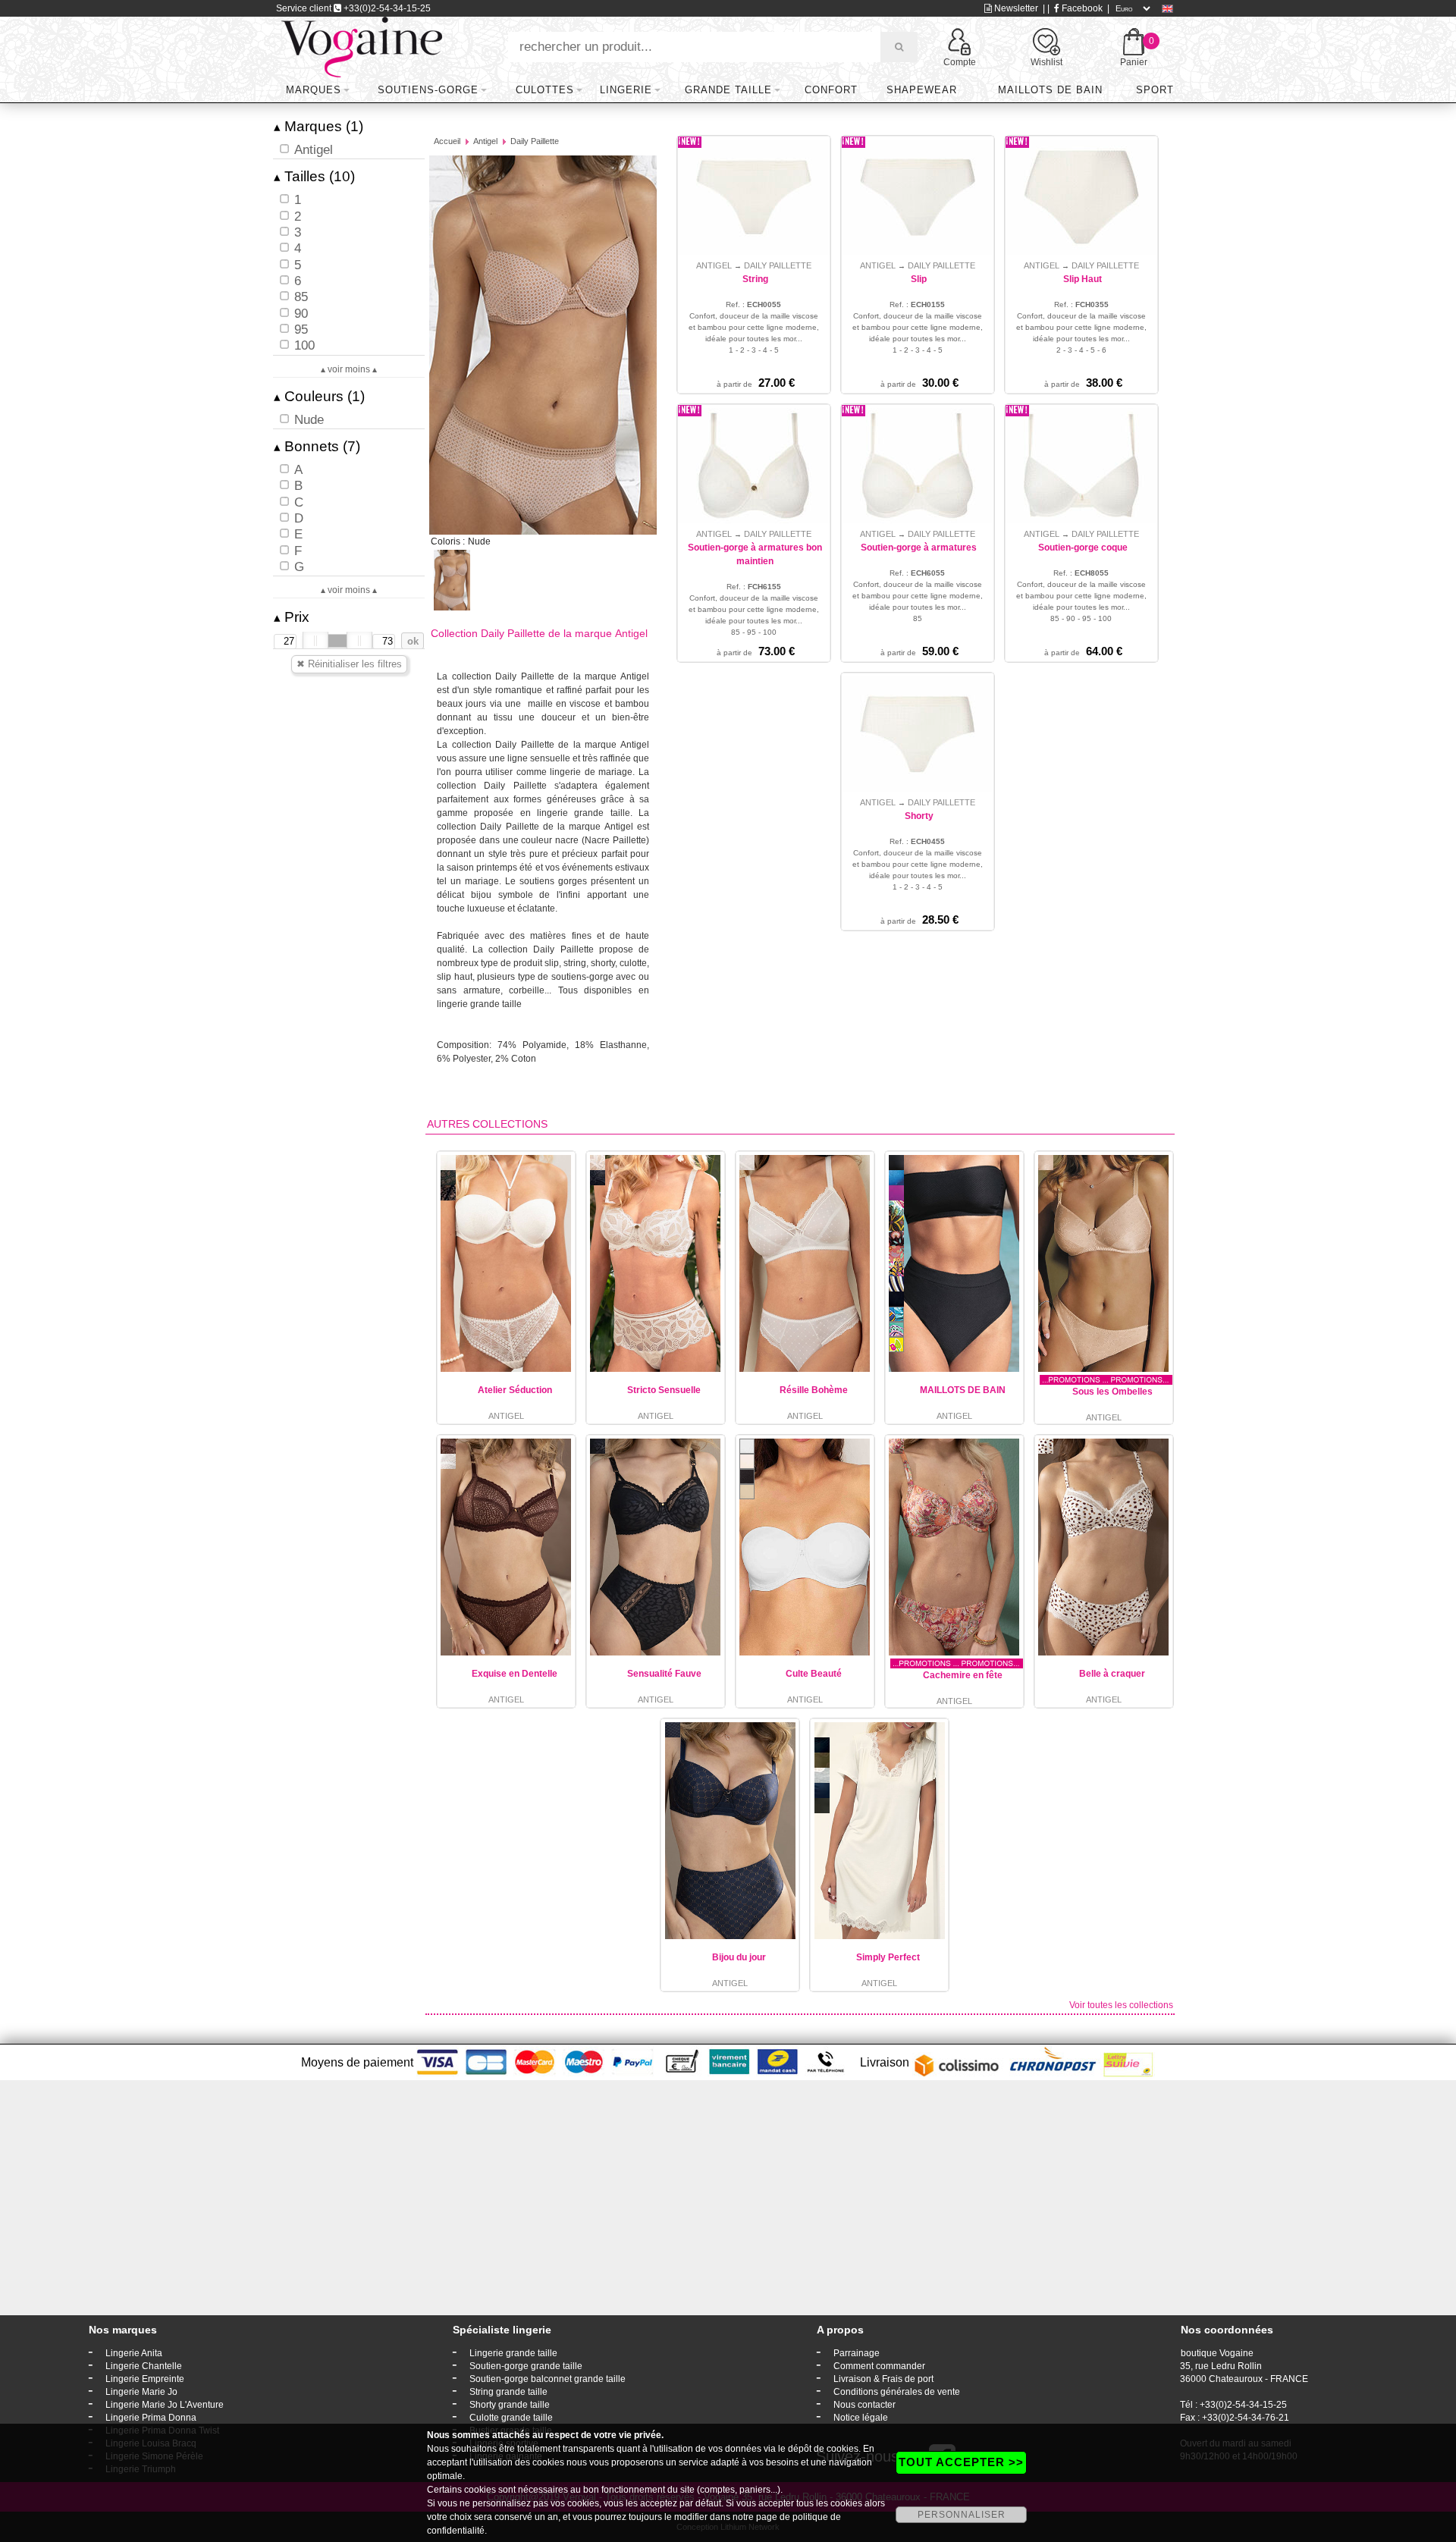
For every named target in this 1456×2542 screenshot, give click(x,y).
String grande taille (508, 2392)
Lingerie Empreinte (145, 2379)
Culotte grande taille (511, 2418)
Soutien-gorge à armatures (919, 548)
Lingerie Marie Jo (141, 2392)
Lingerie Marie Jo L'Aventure (165, 2405)
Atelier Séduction (515, 1390)
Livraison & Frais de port (883, 2379)
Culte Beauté (814, 1674)
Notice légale (861, 2418)
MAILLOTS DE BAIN (963, 1390)
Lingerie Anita (134, 2353)
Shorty (919, 816)
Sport (1155, 90)
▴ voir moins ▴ (349, 369)
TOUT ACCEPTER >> (961, 2462)
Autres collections (487, 1124)
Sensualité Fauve (664, 1674)
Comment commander (879, 2366)
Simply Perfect (888, 1957)
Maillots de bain (1050, 90)
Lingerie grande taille (513, 2353)
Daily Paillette (535, 141)
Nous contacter (864, 2405)
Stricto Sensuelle (664, 1390)
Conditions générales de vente (897, 2392)
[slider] (315, 641)
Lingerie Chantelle (144, 2366)
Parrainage (857, 2353)
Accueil (447, 141)
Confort (831, 90)
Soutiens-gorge (428, 90)
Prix (292, 617)
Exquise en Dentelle (515, 1674)
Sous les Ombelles (1112, 1392)
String (755, 279)
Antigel (485, 141)
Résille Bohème (814, 1390)
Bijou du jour (739, 1957)
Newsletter (1015, 8)
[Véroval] (361, 46)
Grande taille (728, 90)
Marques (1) (318, 126)
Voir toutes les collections (1121, 2005)
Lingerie (626, 90)
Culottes (545, 90)
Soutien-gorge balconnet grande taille (548, 2379)
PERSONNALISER (962, 2515)
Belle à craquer (1112, 1674)
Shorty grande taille (510, 2405)
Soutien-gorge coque (1083, 548)
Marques (314, 90)
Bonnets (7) (317, 446)
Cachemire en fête (963, 1675)
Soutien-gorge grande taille (526, 2366)
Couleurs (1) (319, 396)
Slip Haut (1083, 279)
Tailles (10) (314, 176)
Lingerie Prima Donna (151, 2418)
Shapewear (922, 90)
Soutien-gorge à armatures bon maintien (755, 554)
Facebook (1081, 8)
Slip (919, 279)
